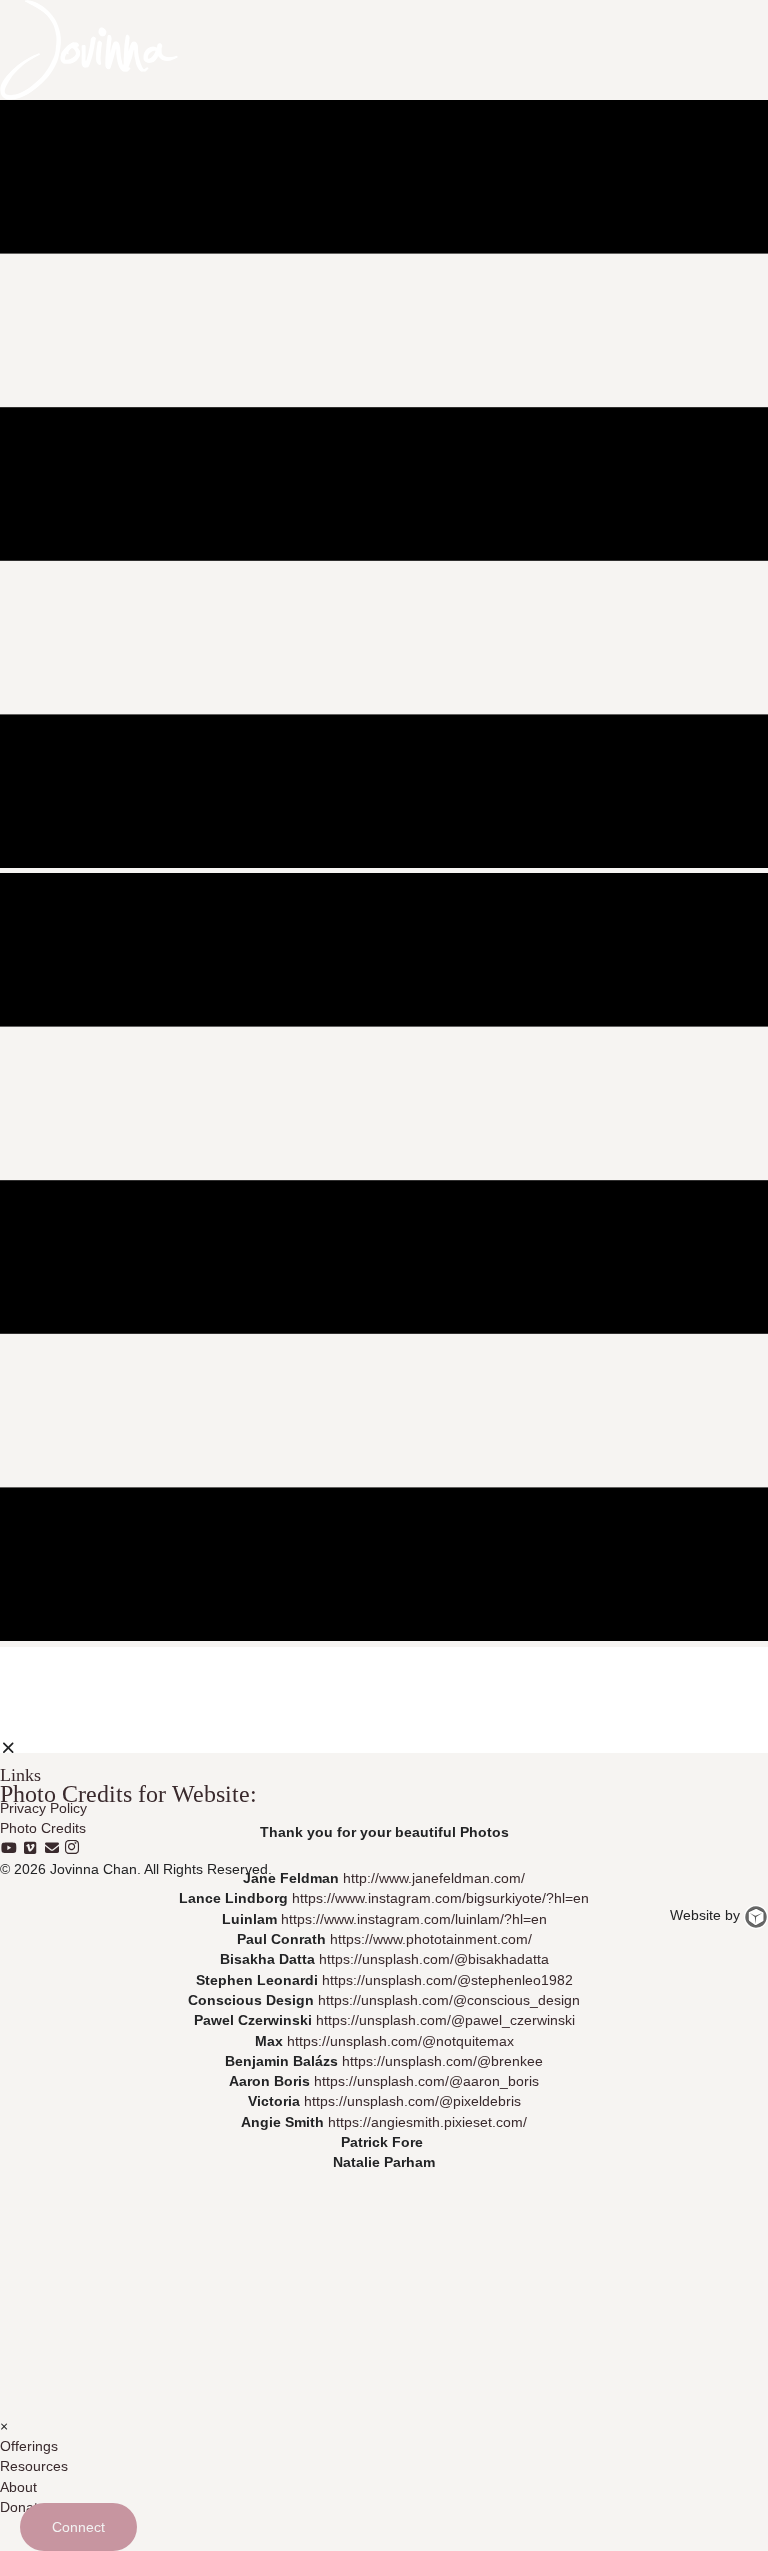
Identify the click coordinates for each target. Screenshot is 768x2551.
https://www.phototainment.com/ (431, 1939)
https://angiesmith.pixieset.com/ (427, 2121)
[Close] (9, 1748)
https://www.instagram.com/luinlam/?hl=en (414, 1918)
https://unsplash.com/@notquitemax (400, 2040)
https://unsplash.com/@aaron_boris (426, 2081)
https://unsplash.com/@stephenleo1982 (447, 1979)
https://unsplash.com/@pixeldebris (412, 2101)
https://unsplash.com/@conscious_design (449, 2000)
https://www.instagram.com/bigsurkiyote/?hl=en (440, 1898)
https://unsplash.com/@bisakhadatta (434, 1959)
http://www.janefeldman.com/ (434, 1878)
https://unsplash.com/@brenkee (442, 2061)
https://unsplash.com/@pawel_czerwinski (445, 2020)
